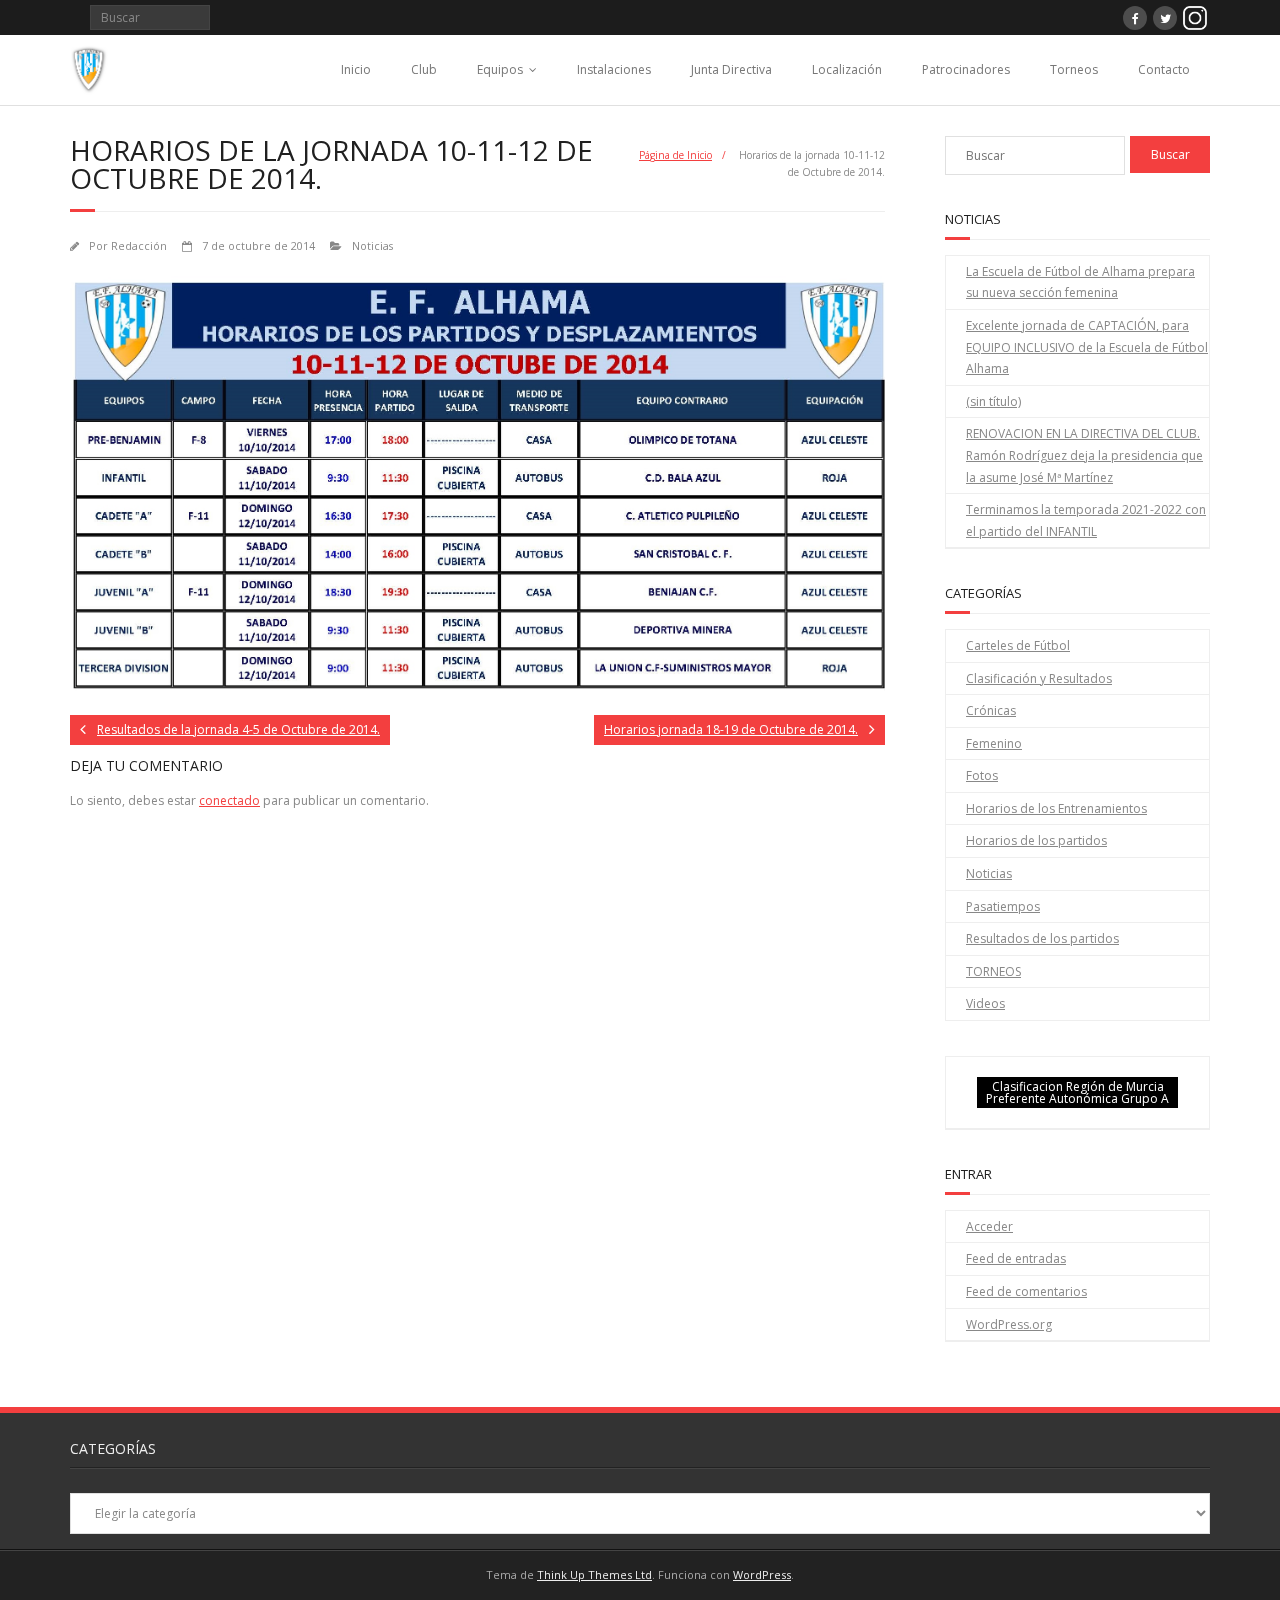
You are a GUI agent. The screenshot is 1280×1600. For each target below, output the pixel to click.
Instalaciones (614, 69)
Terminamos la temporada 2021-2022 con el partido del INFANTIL (1086, 520)
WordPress (762, 1574)
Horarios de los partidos (1036, 840)
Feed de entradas (1016, 1258)
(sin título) (993, 401)
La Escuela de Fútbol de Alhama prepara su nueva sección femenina (1080, 282)
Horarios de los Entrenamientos (1056, 808)
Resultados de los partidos (1042, 938)
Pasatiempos (1003, 906)
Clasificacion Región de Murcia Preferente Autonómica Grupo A (1077, 1092)
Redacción (139, 245)
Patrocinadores (966, 69)
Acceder (989, 1226)
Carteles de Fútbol (1018, 645)
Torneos (1074, 69)
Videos (985, 1003)
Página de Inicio (675, 155)
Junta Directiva (731, 69)
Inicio (356, 69)
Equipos (500, 69)
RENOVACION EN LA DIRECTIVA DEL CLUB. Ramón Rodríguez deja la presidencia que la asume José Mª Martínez (1084, 455)
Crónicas (991, 710)
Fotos (982, 775)
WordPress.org (1009, 1324)
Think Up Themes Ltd (594, 1574)
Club (424, 69)
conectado (229, 800)
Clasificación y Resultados (1039, 678)
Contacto (1164, 69)
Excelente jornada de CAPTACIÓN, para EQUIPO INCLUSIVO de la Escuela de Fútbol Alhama (1087, 347)
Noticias (372, 245)
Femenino (994, 743)
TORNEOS (993, 971)
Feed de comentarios (1026, 1291)
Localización (847, 69)
